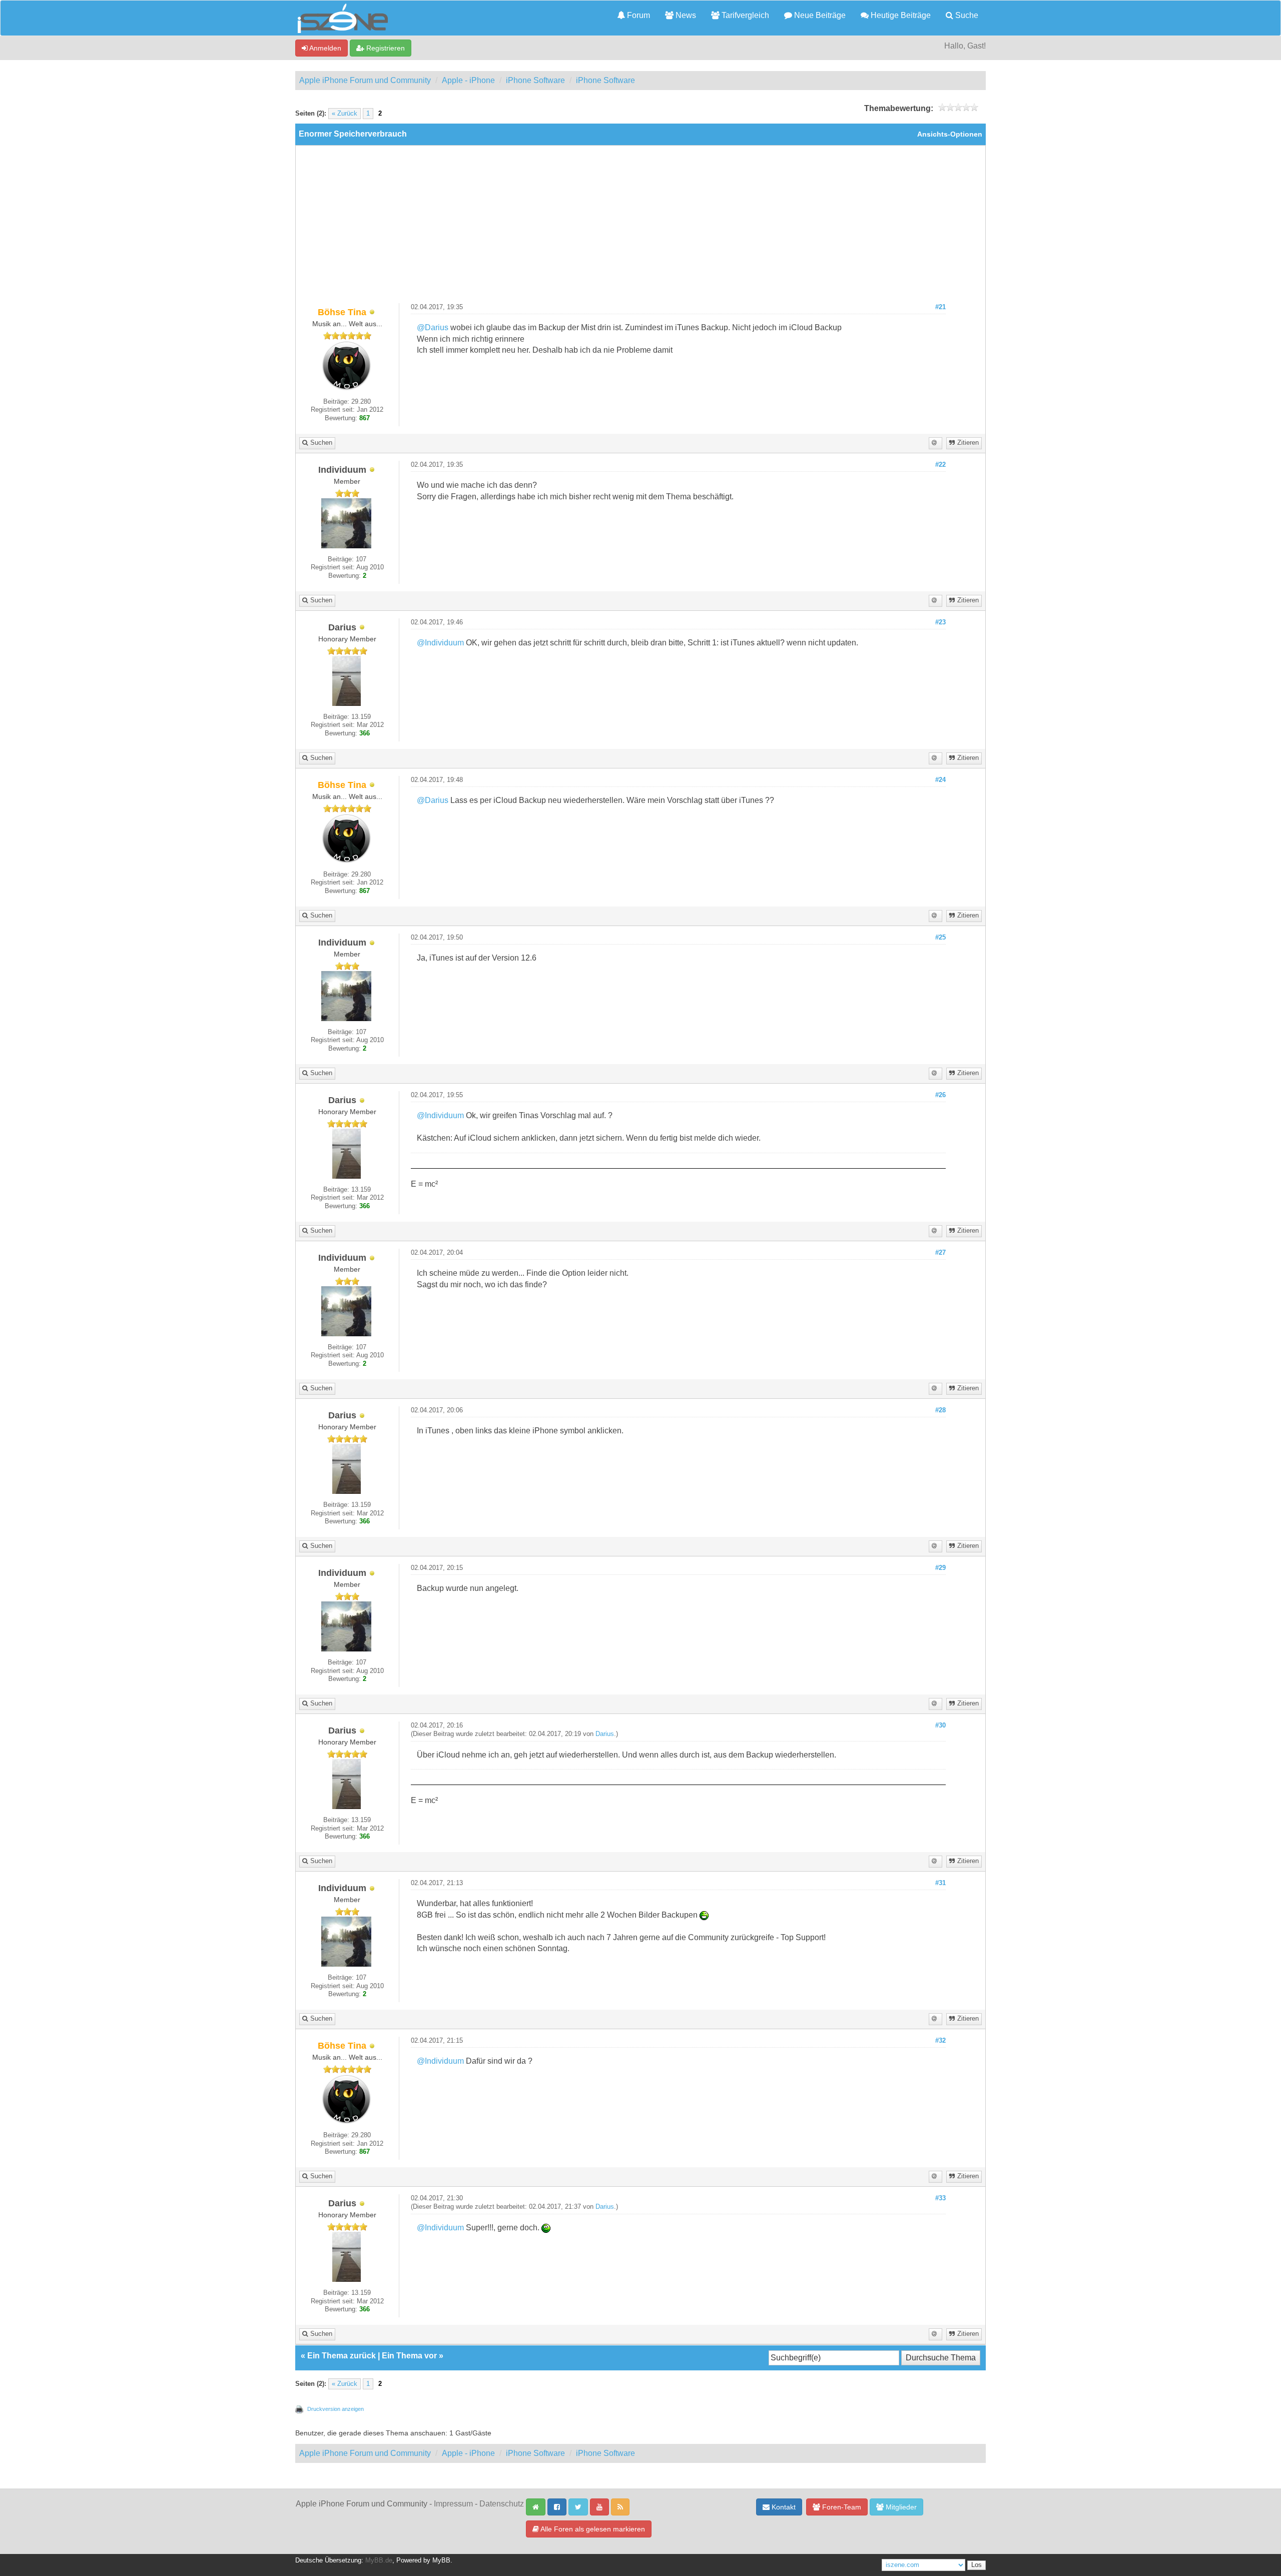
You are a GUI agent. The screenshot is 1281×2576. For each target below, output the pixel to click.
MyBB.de (379, 2560)
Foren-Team (841, 2507)
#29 (940, 1568)
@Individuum (440, 643)
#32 (940, 2041)
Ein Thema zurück (342, 2356)
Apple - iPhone (468, 80)
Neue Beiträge (819, 15)
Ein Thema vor (409, 2356)
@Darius (433, 327)
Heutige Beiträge (900, 15)
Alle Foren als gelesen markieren (592, 2529)
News (685, 15)
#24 (940, 780)
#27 (940, 1253)
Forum (637, 15)
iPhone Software (535, 80)
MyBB (441, 2560)
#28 (940, 1410)
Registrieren (385, 48)
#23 (940, 622)
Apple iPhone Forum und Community (365, 80)
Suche (966, 15)
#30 (940, 1726)
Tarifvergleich (744, 15)
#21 (940, 307)
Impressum (453, 2504)
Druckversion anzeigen (336, 2409)
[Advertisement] (640, 228)
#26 (940, 1095)
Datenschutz (502, 2504)
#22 (940, 465)
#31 (940, 1883)
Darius (605, 1734)
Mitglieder (900, 2507)
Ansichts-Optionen (950, 134)
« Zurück (345, 114)
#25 (940, 938)
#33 (940, 2198)
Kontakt (783, 2507)
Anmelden (325, 48)
